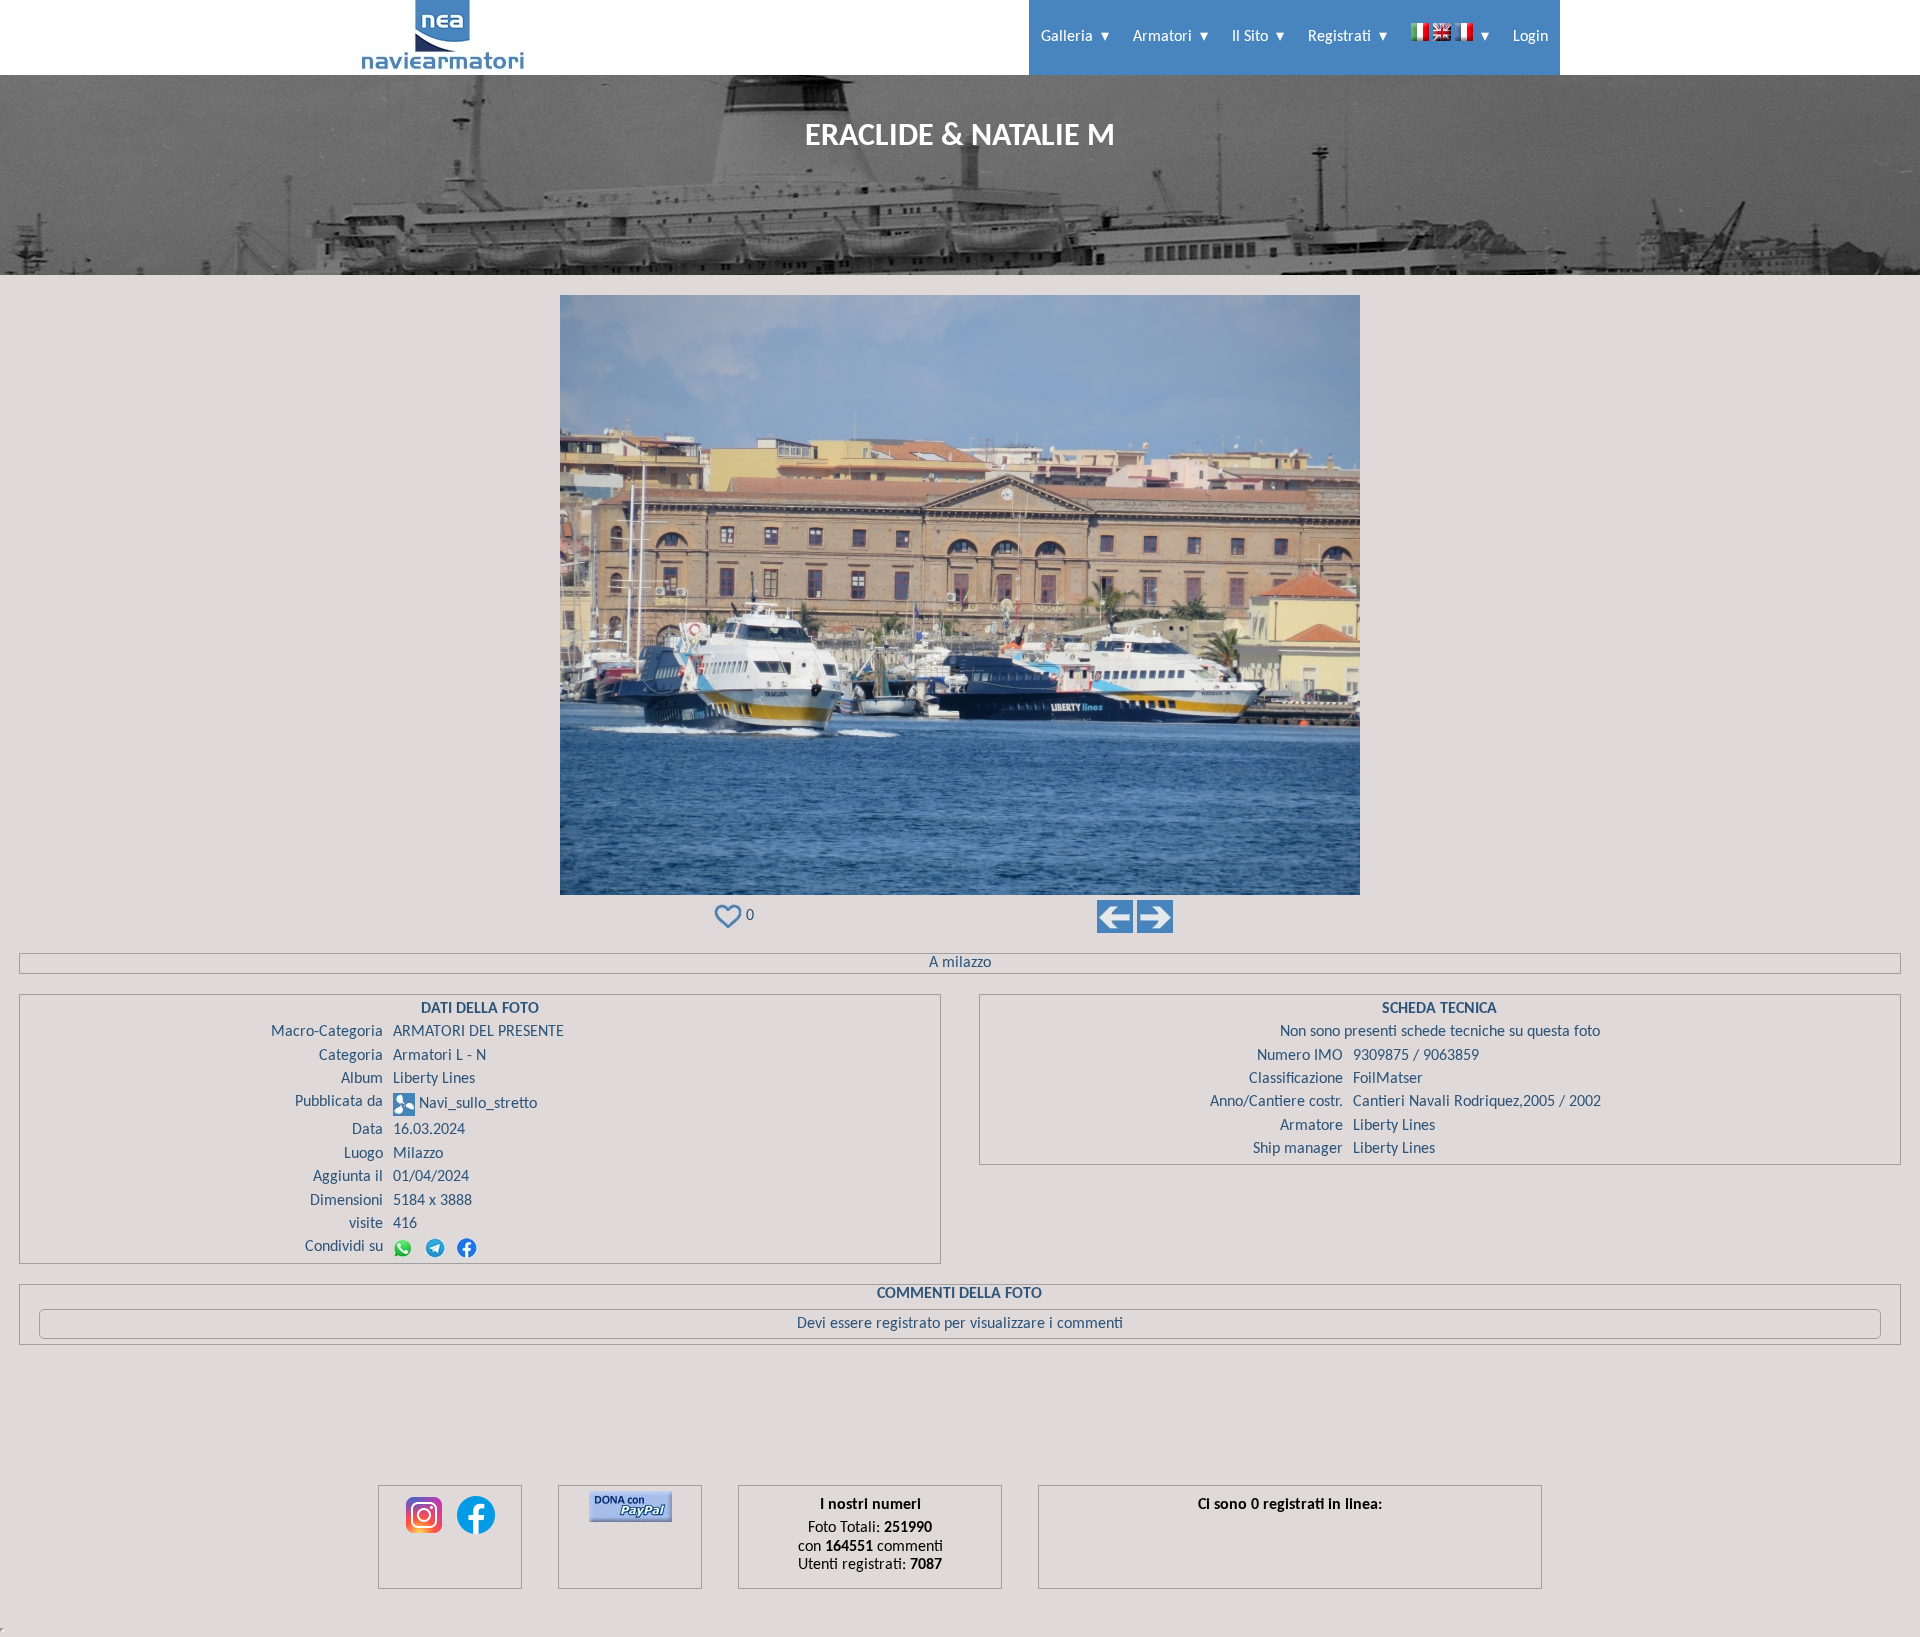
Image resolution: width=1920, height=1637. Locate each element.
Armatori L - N (439, 1056)
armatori (1162, 37)
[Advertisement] (960, 1420)
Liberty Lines (434, 1079)
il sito (1250, 37)
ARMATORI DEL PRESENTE (478, 1032)
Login (1530, 37)
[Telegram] (435, 1248)
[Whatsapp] (403, 1248)
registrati (1339, 37)
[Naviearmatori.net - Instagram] (424, 1535)
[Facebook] (467, 1248)
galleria (1067, 37)
